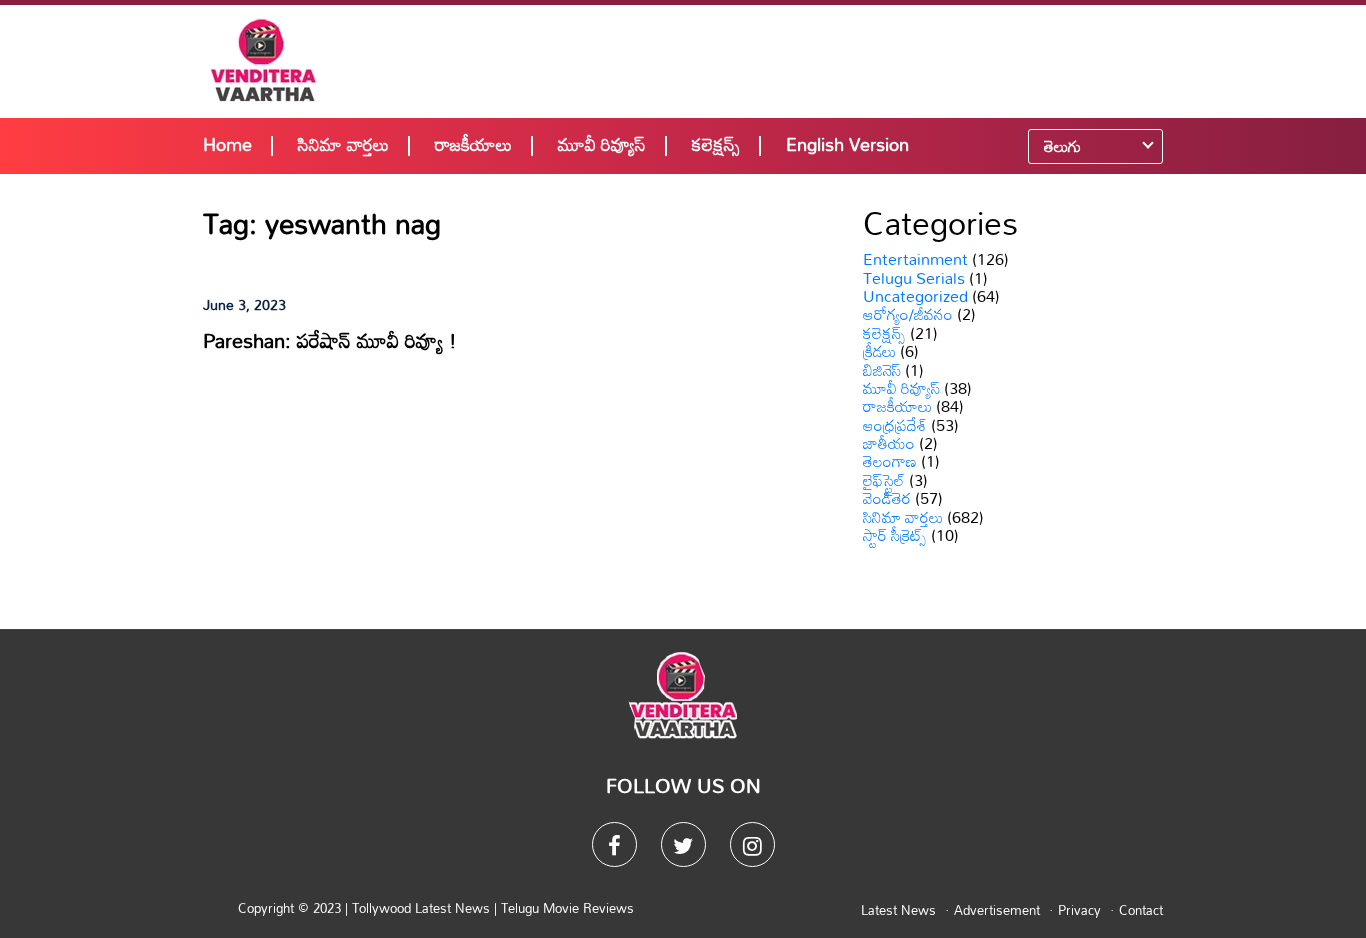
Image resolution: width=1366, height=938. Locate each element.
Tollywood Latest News (423, 908)
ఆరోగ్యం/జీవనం (908, 314)
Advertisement (997, 910)
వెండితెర (887, 498)
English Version (847, 144)
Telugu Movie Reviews (567, 908)
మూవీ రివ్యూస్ (602, 144)
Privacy (1079, 910)
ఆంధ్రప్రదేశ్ (895, 425)
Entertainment (915, 259)
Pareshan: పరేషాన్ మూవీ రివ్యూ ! (330, 340)
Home (227, 144)
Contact (1141, 910)
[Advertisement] (815, 60)
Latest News (898, 910)
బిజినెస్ (882, 370)
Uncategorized (915, 296)
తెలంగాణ (890, 461)
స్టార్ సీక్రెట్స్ (895, 535)
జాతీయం (889, 443)
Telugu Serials (914, 278)
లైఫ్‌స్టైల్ (884, 480)
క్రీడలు (879, 351)
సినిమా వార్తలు (343, 144)
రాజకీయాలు (473, 144)
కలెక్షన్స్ (716, 144)
